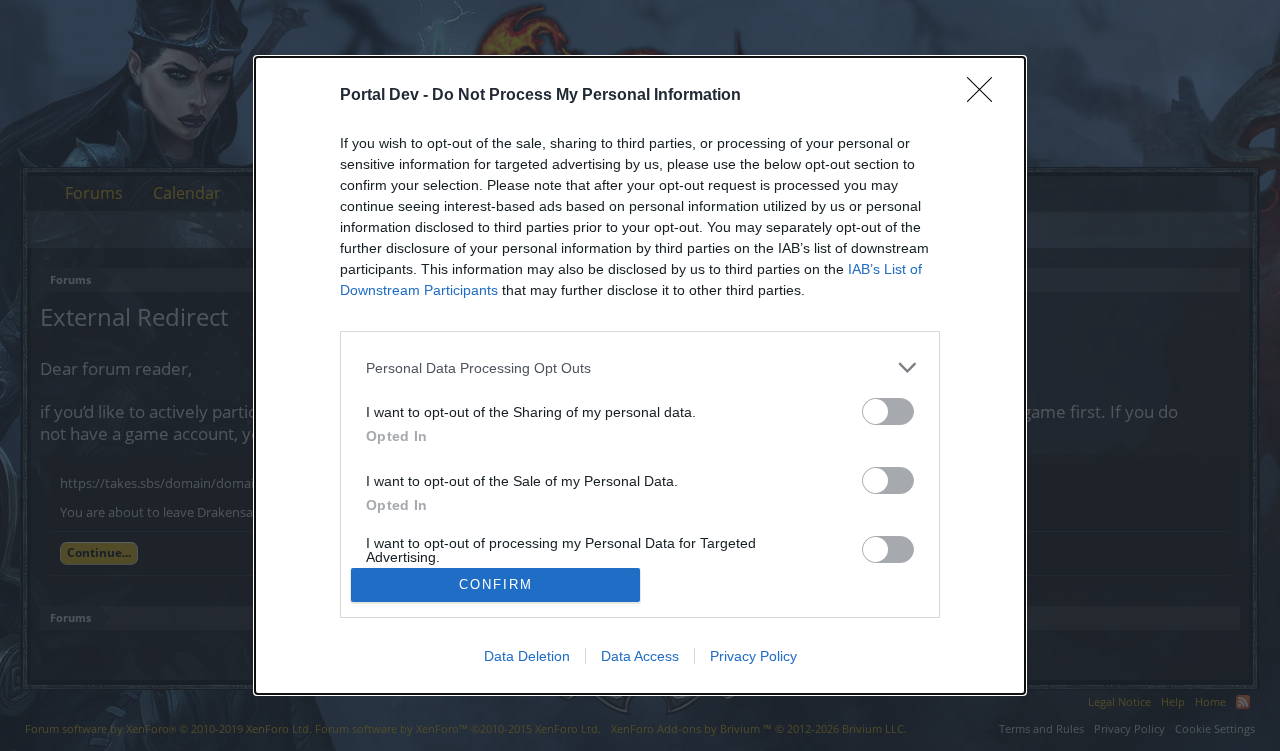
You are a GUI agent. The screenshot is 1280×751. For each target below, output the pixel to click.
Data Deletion (527, 656)
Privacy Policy (753, 656)
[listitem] (640, 367)
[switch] (888, 411)
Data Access (640, 656)
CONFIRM (496, 584)
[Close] (986, 96)
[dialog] (640, 375)
